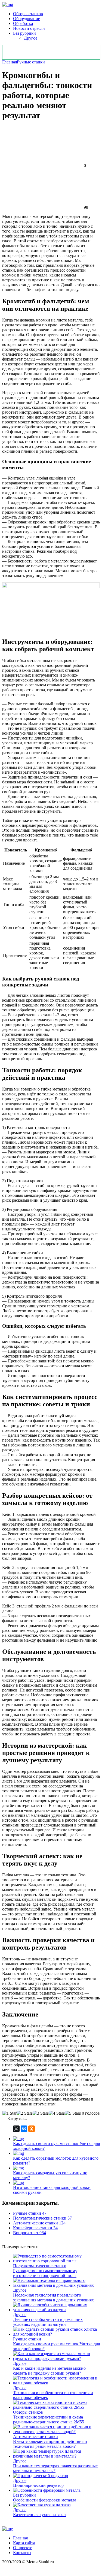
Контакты (22, 2553)
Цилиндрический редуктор (38, 2485)
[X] (16, 2129)
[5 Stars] (73, 2113)
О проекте (23, 2548)
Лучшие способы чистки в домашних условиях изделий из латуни (48, 2322)
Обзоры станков (28, 14)
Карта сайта (24, 2543)
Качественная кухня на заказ (40, 2515)
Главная (10, 62)
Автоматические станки (35, 2437)
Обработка (23, 23)
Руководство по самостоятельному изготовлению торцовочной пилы (45, 2273)
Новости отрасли (29, 28)
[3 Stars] (41, 2113)
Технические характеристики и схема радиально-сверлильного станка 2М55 (49, 2419)
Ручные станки (31, 62)
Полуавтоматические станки (40, 2266)
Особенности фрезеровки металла (45, 2500)
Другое (31, 38)
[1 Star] (9, 2113)
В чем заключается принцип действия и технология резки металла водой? (50, 2444)
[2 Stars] (25, 2113)
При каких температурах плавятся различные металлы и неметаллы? (55, 2468)
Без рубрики (24, 33)
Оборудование (27, 19)
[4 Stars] (57, 2113)
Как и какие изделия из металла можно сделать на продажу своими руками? (49, 2371)
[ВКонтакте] (24, 2129)
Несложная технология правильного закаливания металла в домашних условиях (53, 2297)
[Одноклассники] (32, 2129)
